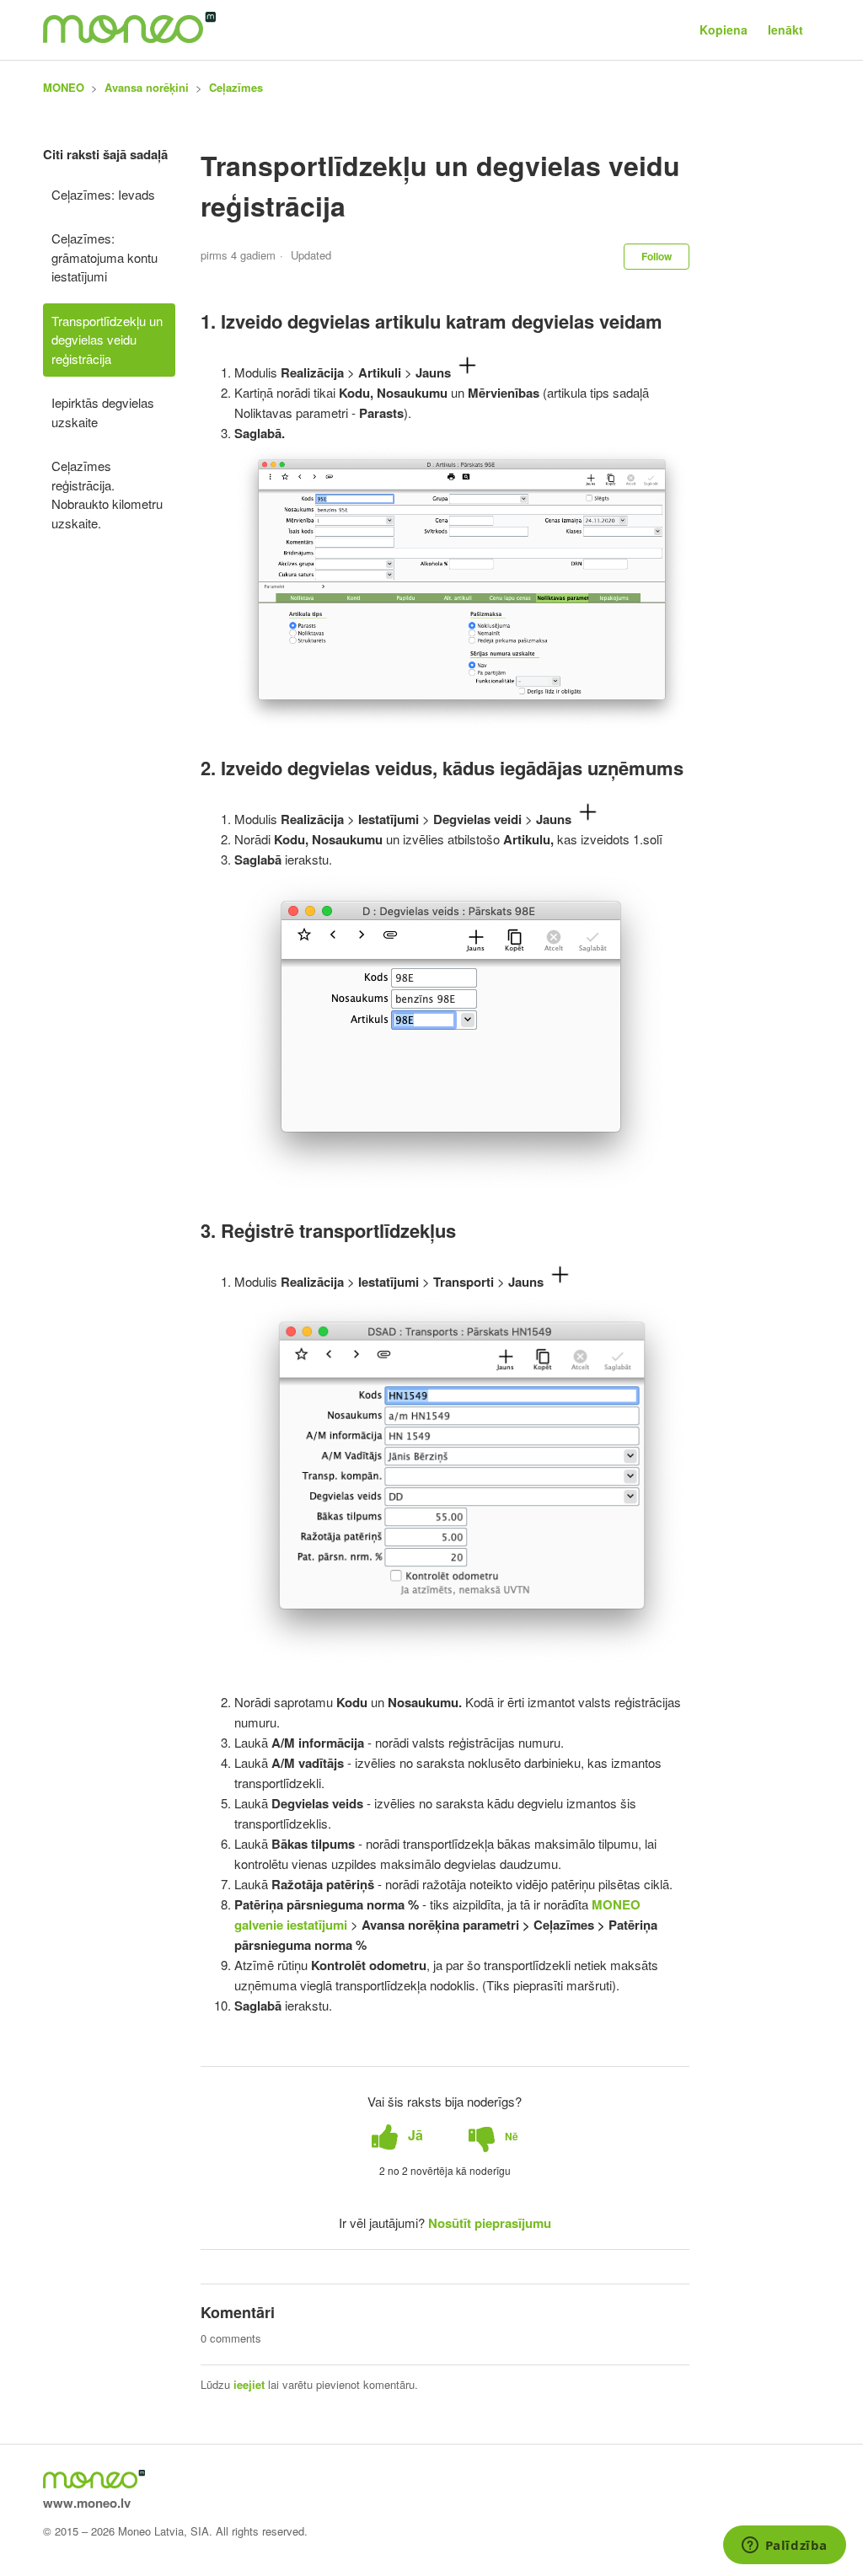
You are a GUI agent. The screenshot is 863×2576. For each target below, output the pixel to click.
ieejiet (249, 2384)
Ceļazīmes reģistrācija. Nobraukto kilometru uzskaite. (107, 494)
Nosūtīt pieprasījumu (490, 2223)
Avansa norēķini (147, 87)
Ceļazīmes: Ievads (103, 194)
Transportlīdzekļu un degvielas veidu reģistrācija (107, 340)
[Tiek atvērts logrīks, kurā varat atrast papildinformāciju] (784, 2547)
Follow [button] (657, 256)
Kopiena (724, 29)
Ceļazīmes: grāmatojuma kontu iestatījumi (105, 257)
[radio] (397, 2136)
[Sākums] (129, 38)
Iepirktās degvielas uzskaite (103, 412)
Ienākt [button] (785, 29)
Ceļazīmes (236, 87)
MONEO (64, 87)
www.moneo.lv (87, 2503)
